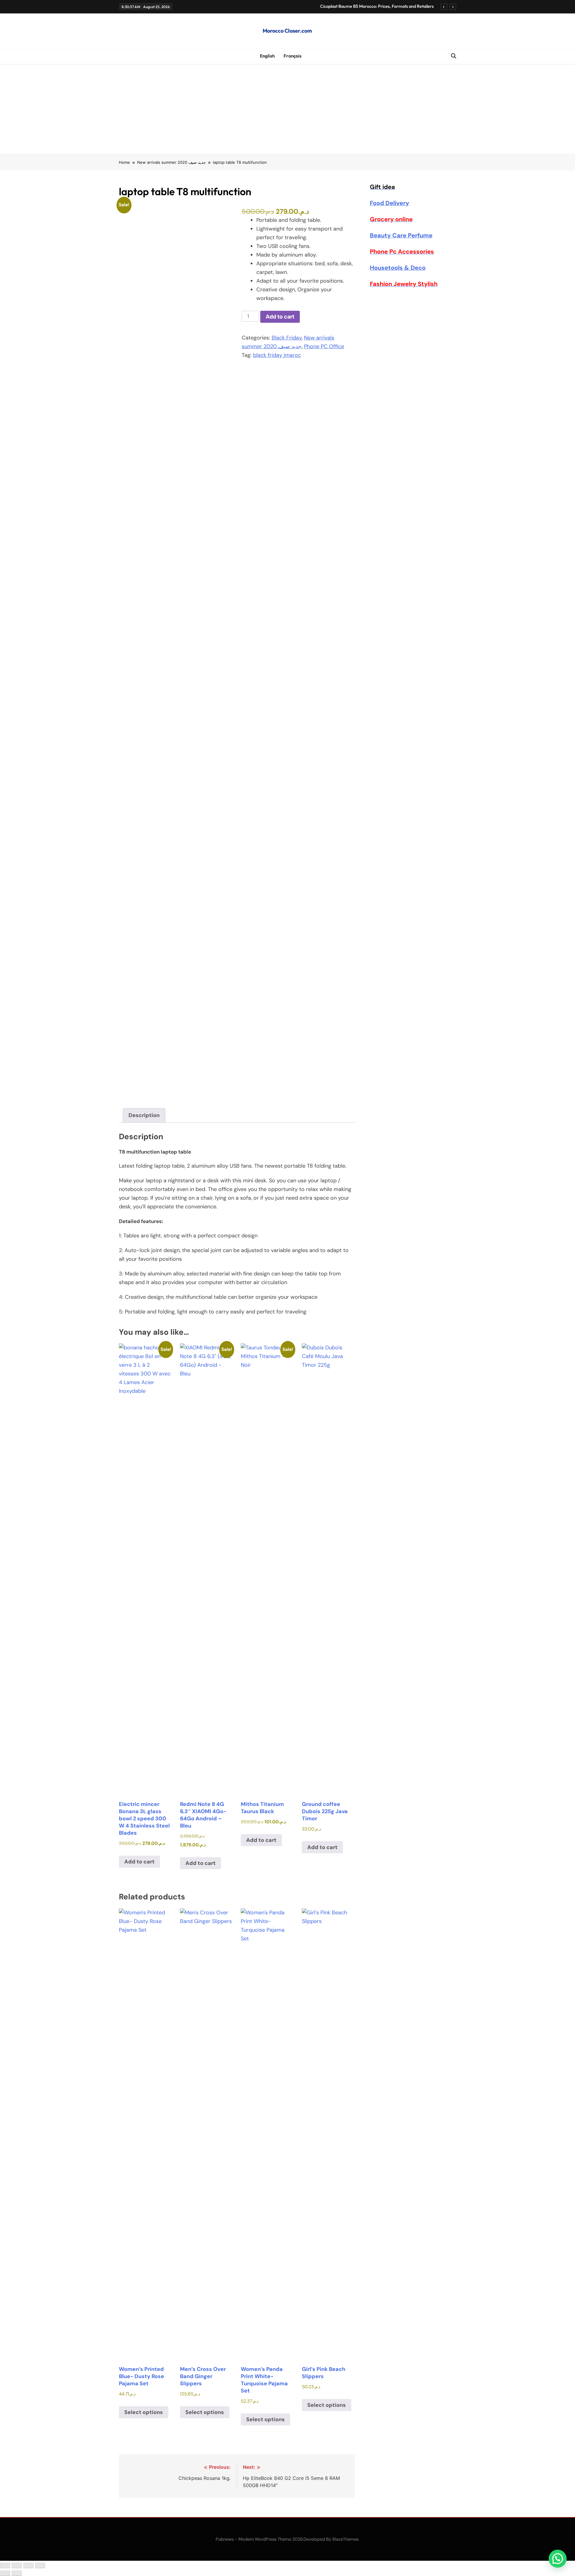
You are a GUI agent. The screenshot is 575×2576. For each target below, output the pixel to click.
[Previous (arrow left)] (5, 2573)
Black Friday (287, 338)
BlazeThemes (345, 2539)
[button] (558, 2559)
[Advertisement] (287, 109)
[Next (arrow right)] (17, 2573)
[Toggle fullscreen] (17, 2566)
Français (293, 56)
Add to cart (280, 317)
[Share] (28, 2566)
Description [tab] (144, 1115)
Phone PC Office (324, 346)
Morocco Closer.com (287, 31)
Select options (144, 2412)
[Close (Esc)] (40, 2566)
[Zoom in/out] (5, 2566)
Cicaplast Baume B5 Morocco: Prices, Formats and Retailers (377, 6)
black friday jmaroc (277, 355)
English (267, 56)
